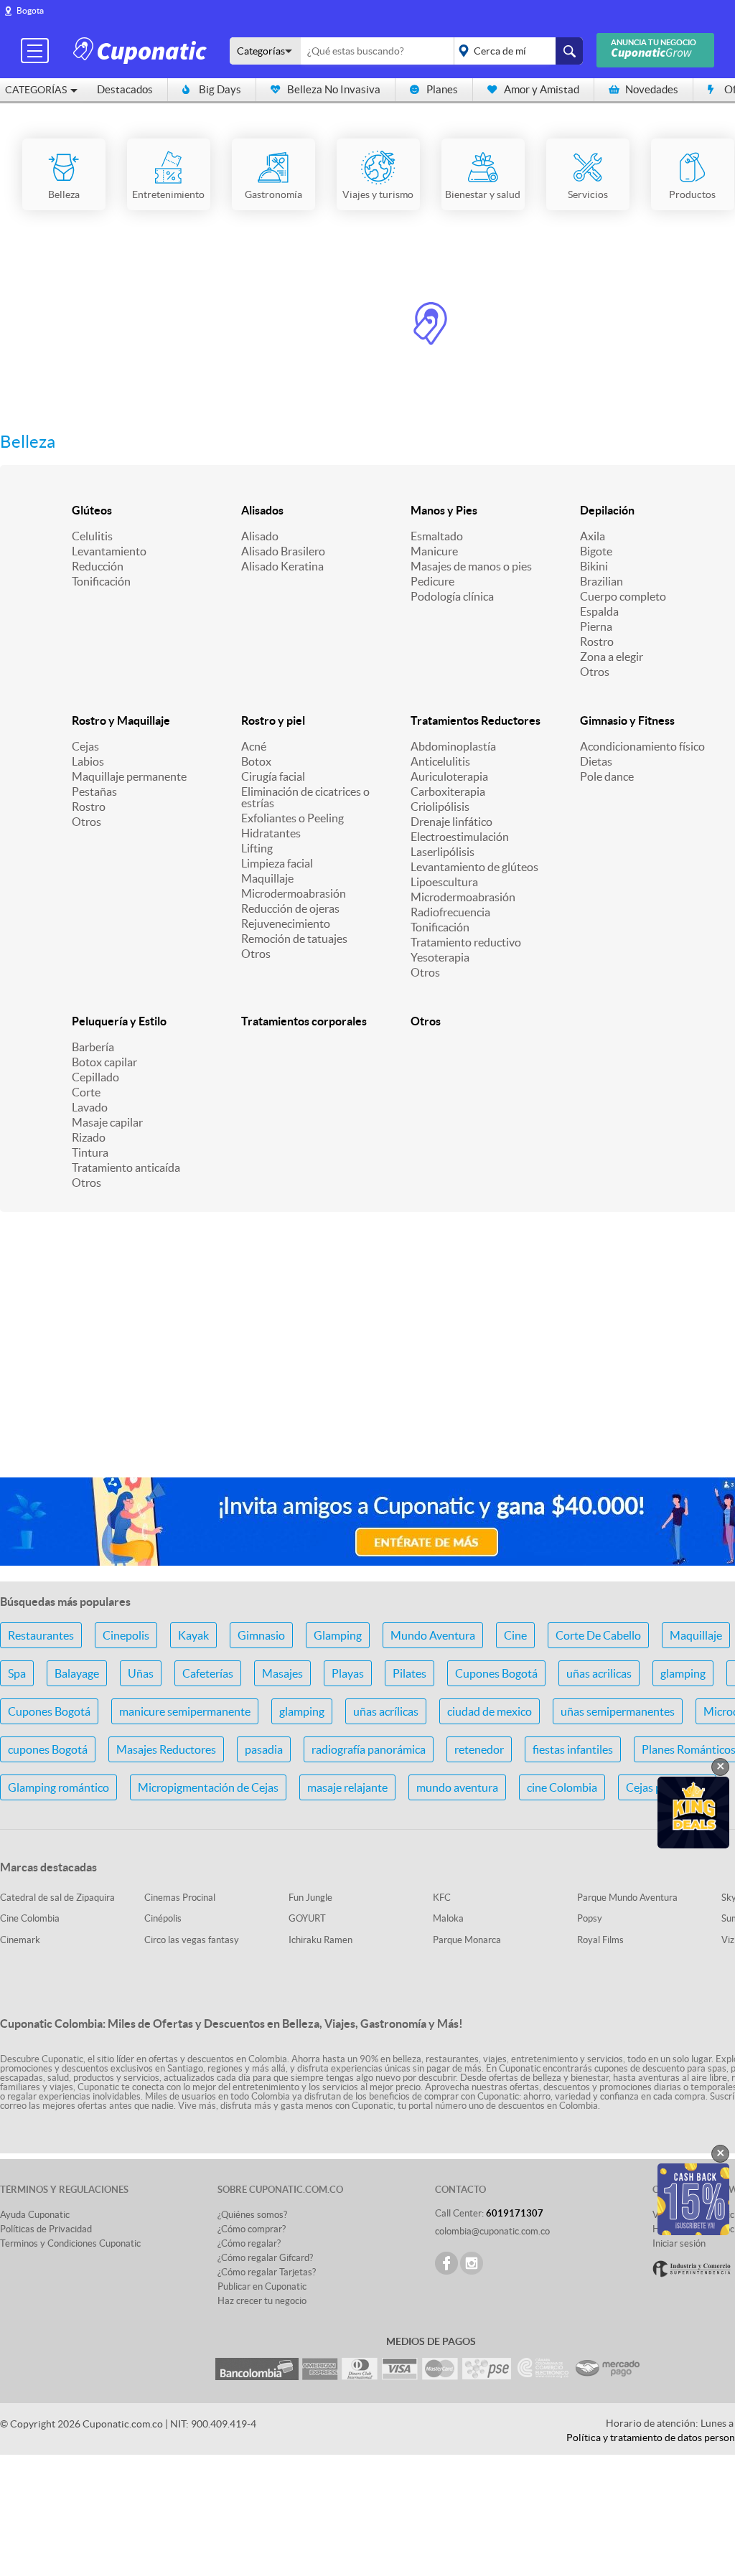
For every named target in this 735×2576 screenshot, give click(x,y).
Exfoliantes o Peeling (292, 818)
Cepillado (95, 1077)
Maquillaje (267, 878)
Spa (17, 1673)
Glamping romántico (58, 1787)
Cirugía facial (273, 776)
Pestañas (94, 791)
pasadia (264, 1749)
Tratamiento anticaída (126, 1167)
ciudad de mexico (490, 1711)
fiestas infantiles (573, 1749)
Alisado (260, 536)
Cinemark (20, 1940)
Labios (88, 761)
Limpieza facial (277, 863)
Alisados (262, 510)
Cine (515, 1635)
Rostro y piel (273, 720)
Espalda (599, 611)
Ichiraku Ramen (320, 1940)
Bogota (30, 10)
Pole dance (607, 776)
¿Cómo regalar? (249, 2243)
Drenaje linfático (451, 822)
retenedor (479, 1749)
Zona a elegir (612, 657)
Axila (593, 536)
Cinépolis (163, 1918)
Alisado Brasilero (283, 551)
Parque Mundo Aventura (627, 1898)
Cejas (85, 746)
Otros (595, 672)
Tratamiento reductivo (466, 942)
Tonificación (101, 581)
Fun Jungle (310, 1898)
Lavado (90, 1107)
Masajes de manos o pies (471, 566)
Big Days (220, 89)
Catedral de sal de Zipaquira (57, 1898)
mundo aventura (457, 1787)
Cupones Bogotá (496, 1673)
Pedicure (432, 581)
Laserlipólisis (443, 852)
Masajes (282, 1673)
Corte (86, 1092)
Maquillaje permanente (129, 776)
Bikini (594, 566)
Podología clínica (452, 596)
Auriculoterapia (449, 776)
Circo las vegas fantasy (192, 1940)
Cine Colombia (30, 1918)
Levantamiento (109, 551)
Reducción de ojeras (290, 908)
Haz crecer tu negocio (262, 2301)
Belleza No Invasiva (334, 89)
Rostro (597, 641)
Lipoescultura (444, 882)
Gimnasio (261, 1635)
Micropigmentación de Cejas (208, 1787)
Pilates (409, 1673)
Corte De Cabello (598, 1635)
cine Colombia (562, 1787)
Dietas (596, 761)
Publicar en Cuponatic (262, 2286)
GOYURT (307, 1918)
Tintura (90, 1152)
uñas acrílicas (386, 1711)
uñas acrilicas (599, 1673)
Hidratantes (271, 833)
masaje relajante (347, 1787)
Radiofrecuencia (450, 912)
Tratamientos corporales (304, 1021)
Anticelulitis (440, 761)
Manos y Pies (444, 510)
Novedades (652, 89)
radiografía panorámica (369, 1749)
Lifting (257, 848)
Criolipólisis (440, 807)
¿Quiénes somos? (252, 2215)
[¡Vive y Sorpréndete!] (142, 50)
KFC (442, 1898)
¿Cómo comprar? (252, 2229)
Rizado (89, 1137)
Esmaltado (437, 536)
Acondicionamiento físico (642, 746)
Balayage (77, 1673)
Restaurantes (41, 1635)
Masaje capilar (107, 1122)
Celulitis (92, 536)
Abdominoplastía (453, 746)
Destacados (125, 89)
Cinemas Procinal (180, 1898)
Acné (254, 746)
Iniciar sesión (679, 2243)
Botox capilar (104, 1062)
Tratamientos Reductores (476, 720)
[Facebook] (446, 2263)
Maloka (448, 1918)
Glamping (338, 1635)
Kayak (193, 1635)
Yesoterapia (440, 957)
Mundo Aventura (433, 1635)
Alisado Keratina (282, 566)
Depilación (607, 510)
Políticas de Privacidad (46, 2229)
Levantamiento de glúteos (474, 867)
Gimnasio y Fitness (627, 720)
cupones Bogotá (48, 1749)
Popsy (590, 1918)
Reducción (98, 566)
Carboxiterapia (448, 791)
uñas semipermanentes (618, 1711)
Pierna (596, 626)
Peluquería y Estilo (119, 1021)
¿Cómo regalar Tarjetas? (267, 2272)
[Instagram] (472, 2263)
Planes (442, 89)
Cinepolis (126, 1635)
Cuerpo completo (623, 596)
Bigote (596, 551)
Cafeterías (208, 1673)
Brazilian (601, 581)
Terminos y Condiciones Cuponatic (70, 2243)
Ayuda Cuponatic (35, 2215)
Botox (256, 761)
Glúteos (92, 510)
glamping (683, 1673)
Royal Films (600, 1940)
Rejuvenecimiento (286, 923)
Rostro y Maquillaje (121, 720)
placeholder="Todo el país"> (516, 51)
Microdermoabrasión (294, 893)
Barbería (93, 1047)
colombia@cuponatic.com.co (492, 2231)
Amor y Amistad (542, 89)
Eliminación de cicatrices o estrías (305, 797)
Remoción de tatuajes (294, 939)
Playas (348, 1673)
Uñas (141, 1673)
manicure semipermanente (185, 1711)
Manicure (434, 551)
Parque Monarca (467, 1940)
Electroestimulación (460, 837)
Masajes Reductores (166, 1749)
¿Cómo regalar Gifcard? (265, 2258)
